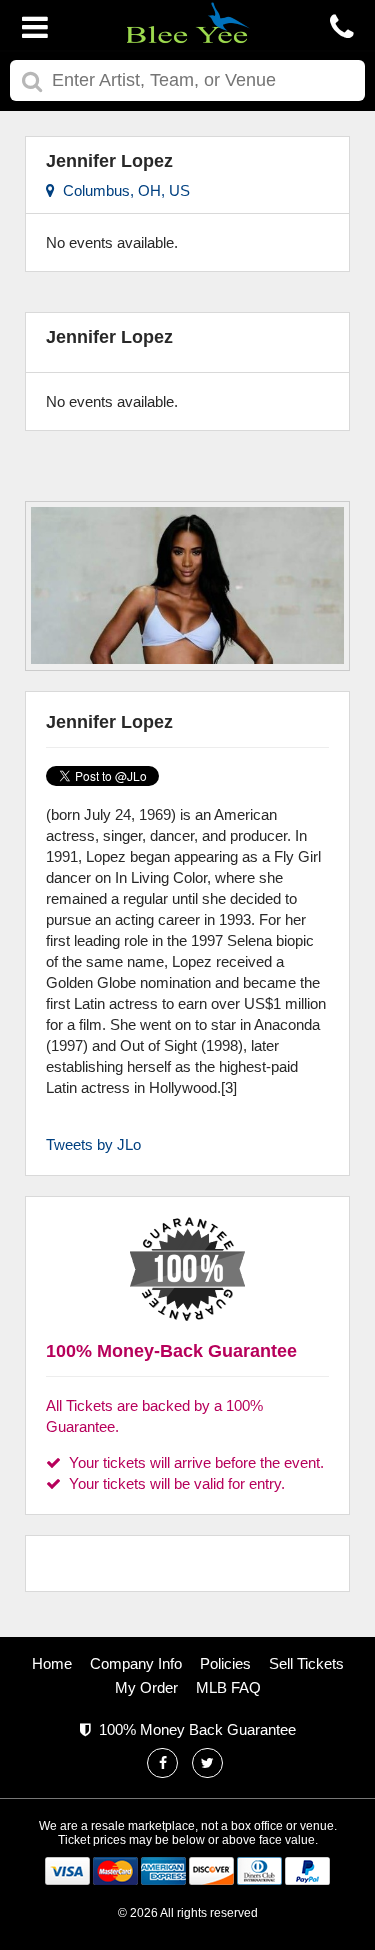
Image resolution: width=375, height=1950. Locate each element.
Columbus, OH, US (122, 190)
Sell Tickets (306, 1663)
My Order (146, 1687)
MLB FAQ (228, 1687)
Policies (225, 1663)
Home (52, 1663)
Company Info (136, 1663)
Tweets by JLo (93, 1144)
